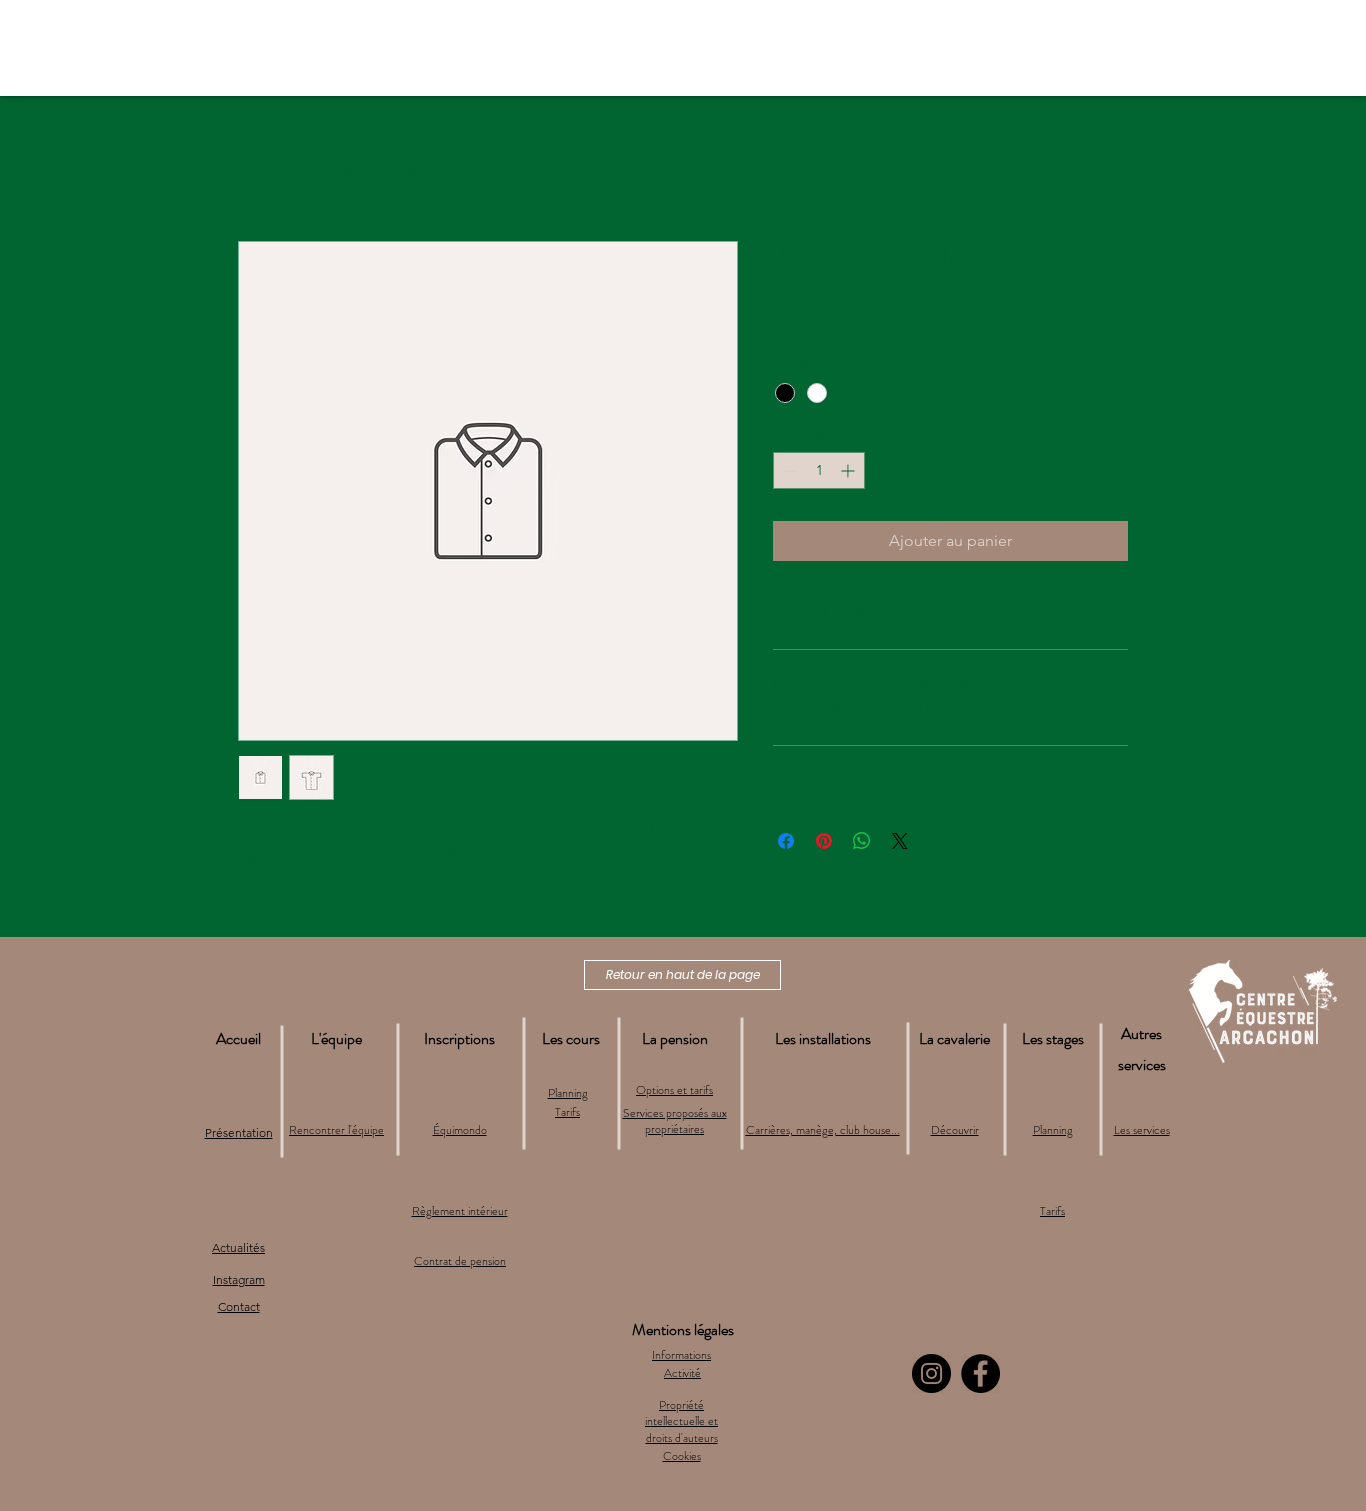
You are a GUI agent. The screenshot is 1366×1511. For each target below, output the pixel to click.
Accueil (264, 168)
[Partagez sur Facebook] (786, 841)
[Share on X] (900, 841)
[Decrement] (788, 470)
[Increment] (849, 470)
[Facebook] (980, 1373)
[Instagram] (931, 1373)
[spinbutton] (819, 470)
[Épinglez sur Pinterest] (824, 841)
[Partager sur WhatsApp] (862, 841)
